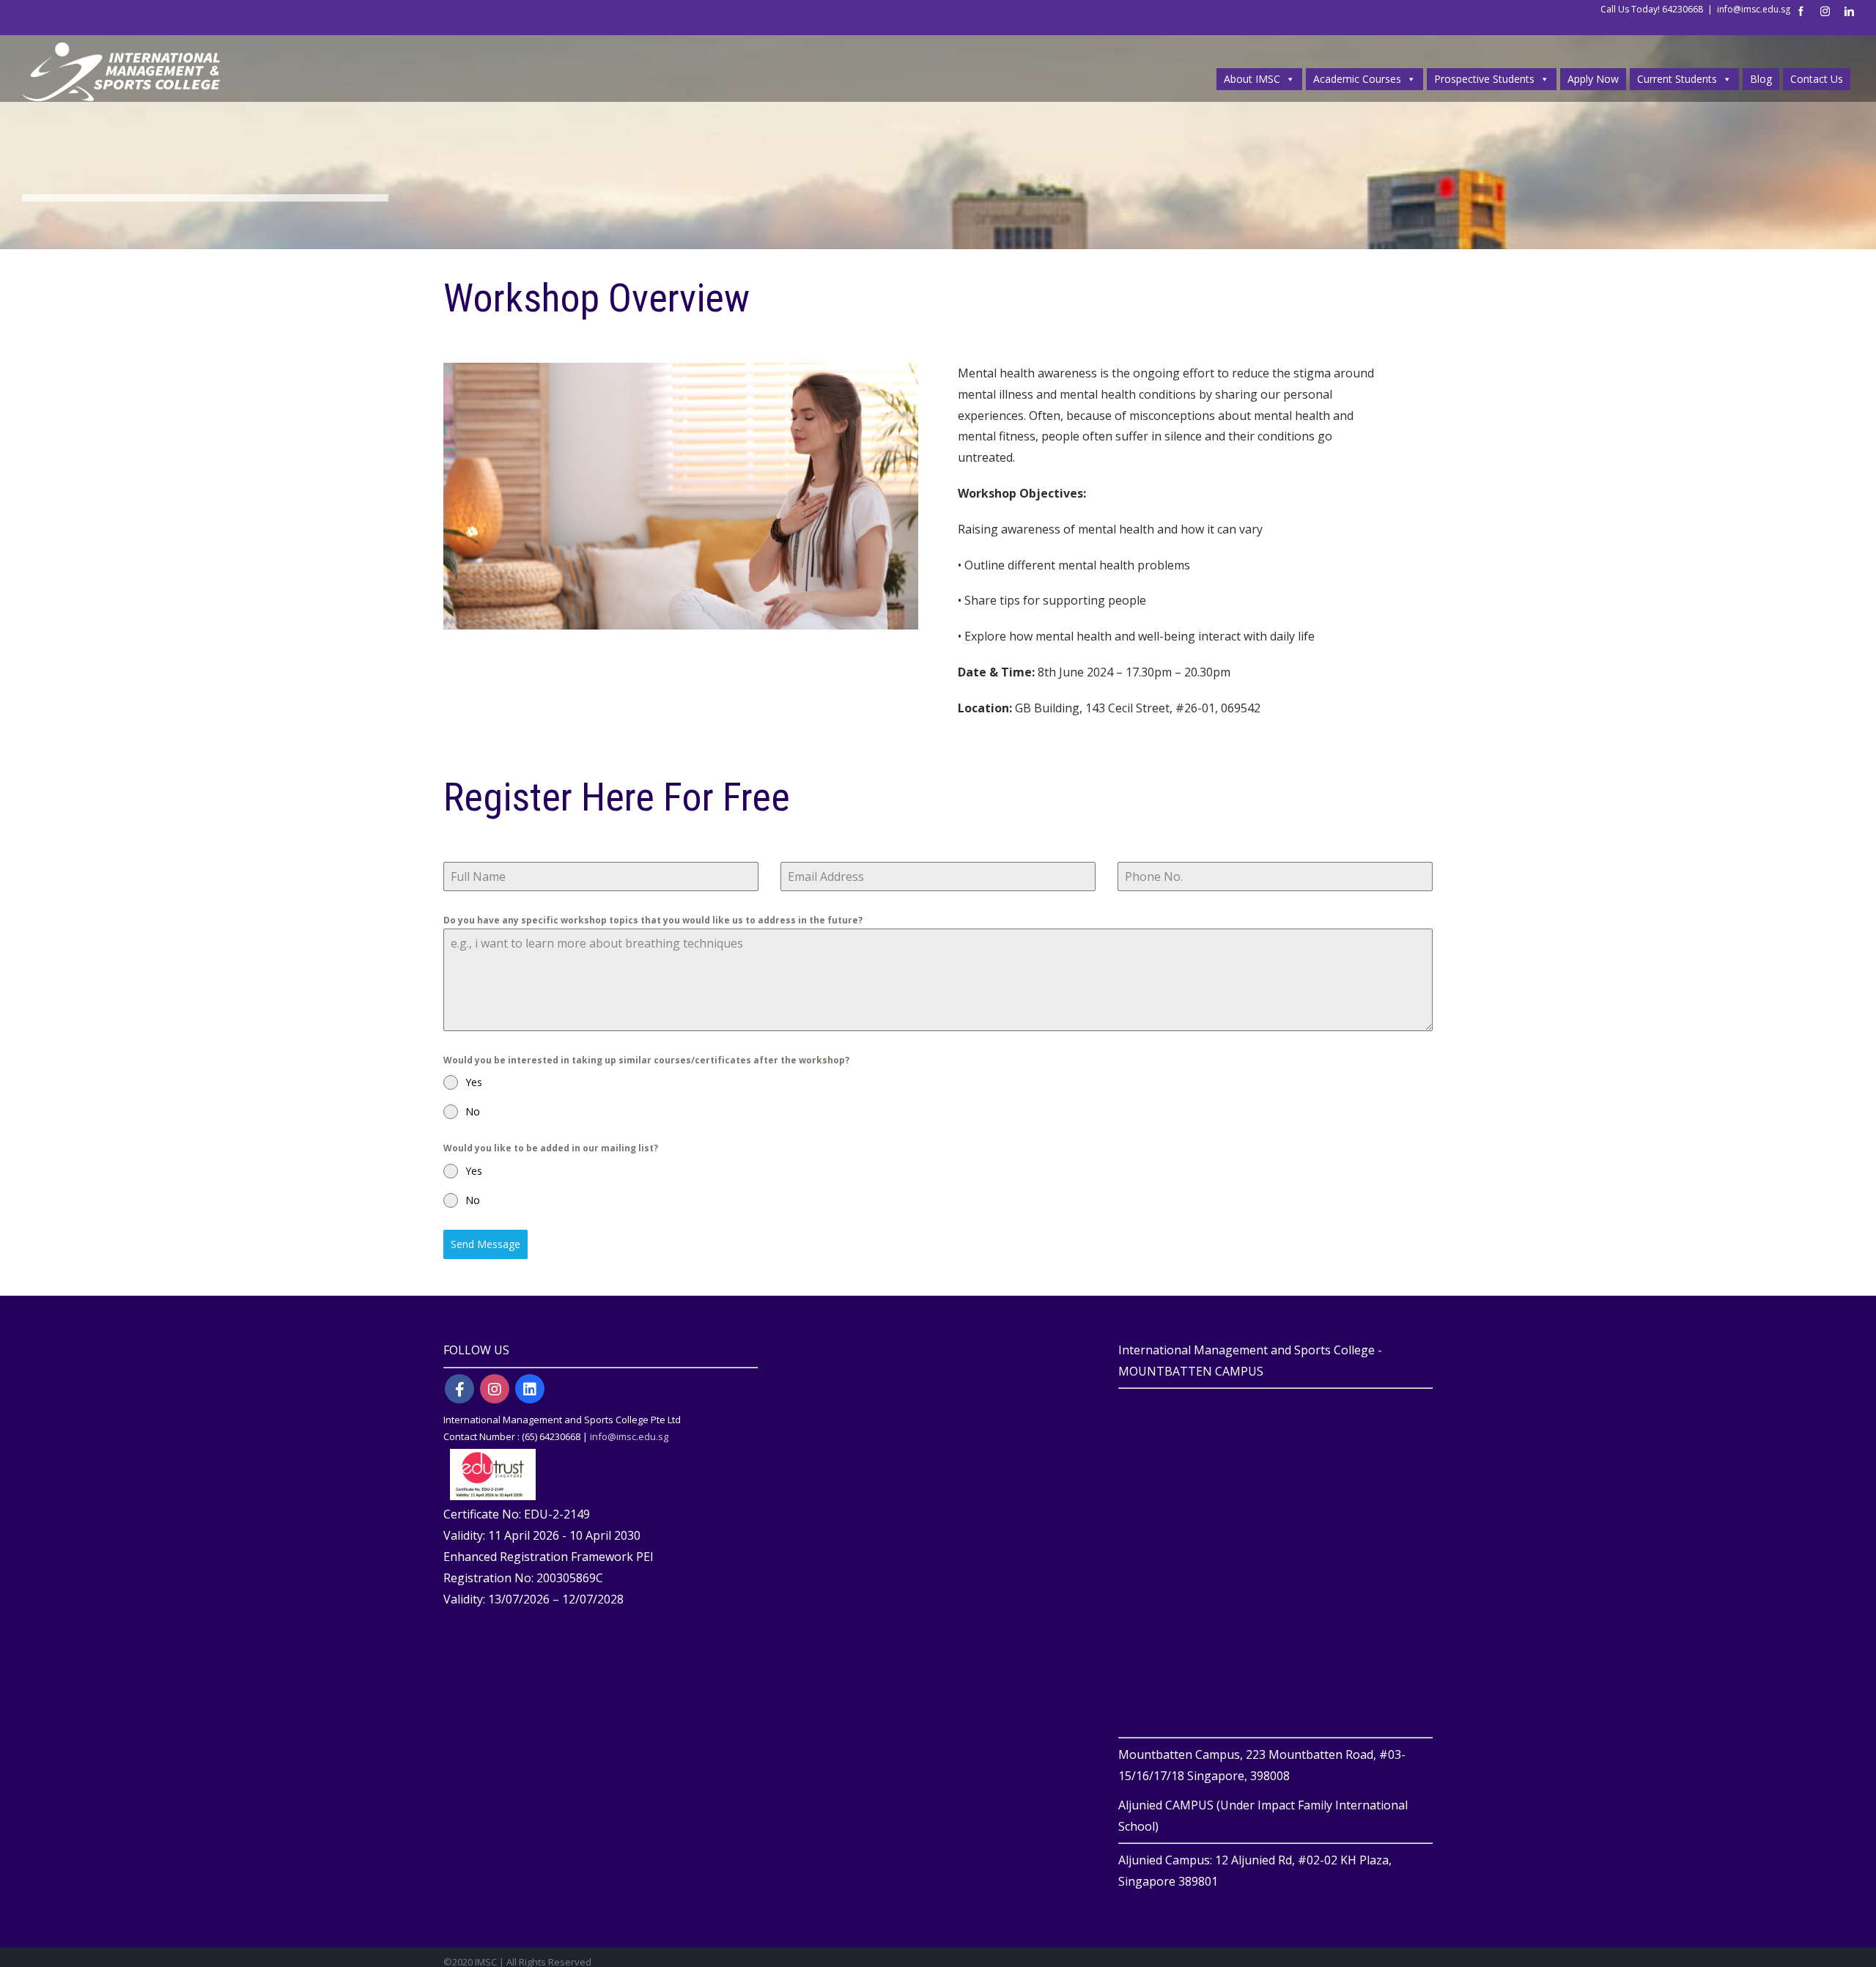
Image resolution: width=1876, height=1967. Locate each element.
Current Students (1677, 79)
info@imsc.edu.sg (1754, 9)
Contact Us (1817, 79)
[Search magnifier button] (1840, 48)
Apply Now (1593, 79)
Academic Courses (1357, 79)
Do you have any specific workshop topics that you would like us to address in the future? (653, 920)
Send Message (485, 1244)
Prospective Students (1484, 79)
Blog (1761, 79)
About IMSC (1252, 79)
